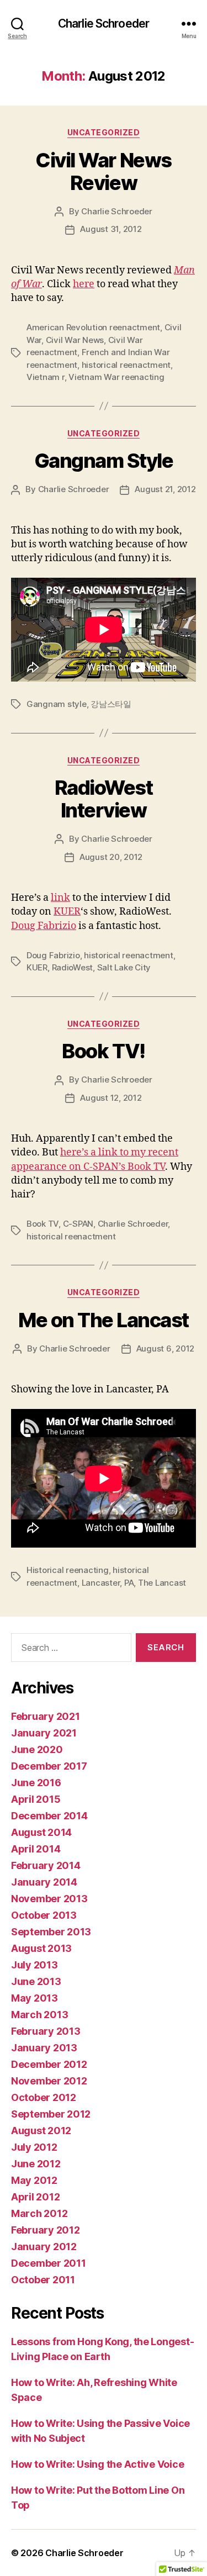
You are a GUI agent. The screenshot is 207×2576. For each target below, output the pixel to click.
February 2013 (46, 2031)
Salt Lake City (124, 967)
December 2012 (49, 2064)
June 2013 (36, 1981)
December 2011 (49, 2263)
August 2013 (41, 1948)
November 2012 (49, 2081)
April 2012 (35, 2197)
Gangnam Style (104, 461)
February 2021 (46, 1716)
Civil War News (75, 340)
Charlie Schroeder (104, 23)
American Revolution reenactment (93, 327)
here (84, 284)
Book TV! (103, 1051)
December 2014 (49, 1816)
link (60, 898)
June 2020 (37, 1749)
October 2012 (44, 2097)
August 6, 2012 (165, 1348)
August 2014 (41, 1832)
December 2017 (49, 1766)
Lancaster (101, 1583)
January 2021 (44, 1733)
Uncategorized (104, 132)
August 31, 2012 (111, 229)
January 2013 (44, 2048)
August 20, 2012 (111, 857)
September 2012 (51, 2114)
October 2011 (43, 2280)
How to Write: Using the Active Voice (97, 2464)
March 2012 (39, 2213)
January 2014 (44, 1882)
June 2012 (36, 2164)
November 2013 (49, 1899)
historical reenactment (126, 365)
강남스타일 (111, 704)
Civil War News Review (103, 171)
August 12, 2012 (111, 1098)
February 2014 (46, 1865)
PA (129, 1583)
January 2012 (44, 2247)
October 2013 (44, 1915)
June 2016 (36, 1783)
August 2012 (41, 2131)
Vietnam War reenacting (116, 377)
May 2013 (34, 1998)
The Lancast (162, 1583)
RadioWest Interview (104, 799)
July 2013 (34, 1965)
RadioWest (73, 967)
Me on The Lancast (104, 1320)
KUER (67, 912)
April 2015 (36, 1799)
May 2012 (34, 2180)
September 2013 (51, 1932)
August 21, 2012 (165, 489)
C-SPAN (78, 1224)
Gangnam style (57, 704)
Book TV (43, 1224)
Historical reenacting (68, 1570)
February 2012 (46, 2230)
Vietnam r (46, 377)
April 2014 (36, 1849)
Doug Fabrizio (44, 926)
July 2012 (34, 2147)
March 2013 (39, 2015)
